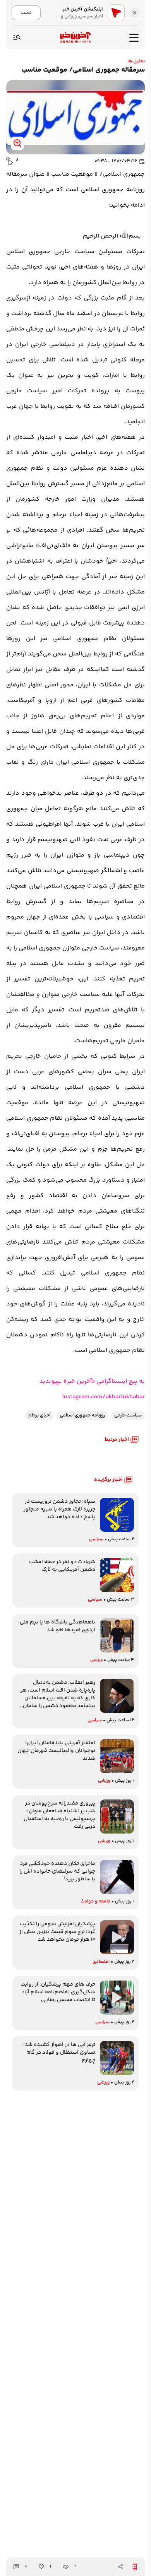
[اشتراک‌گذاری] (120, 2567)
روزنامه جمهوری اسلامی (82, 1415)
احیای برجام (39, 1415)
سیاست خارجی (128, 1415)
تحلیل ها (136, 61)
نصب (26, 13)
